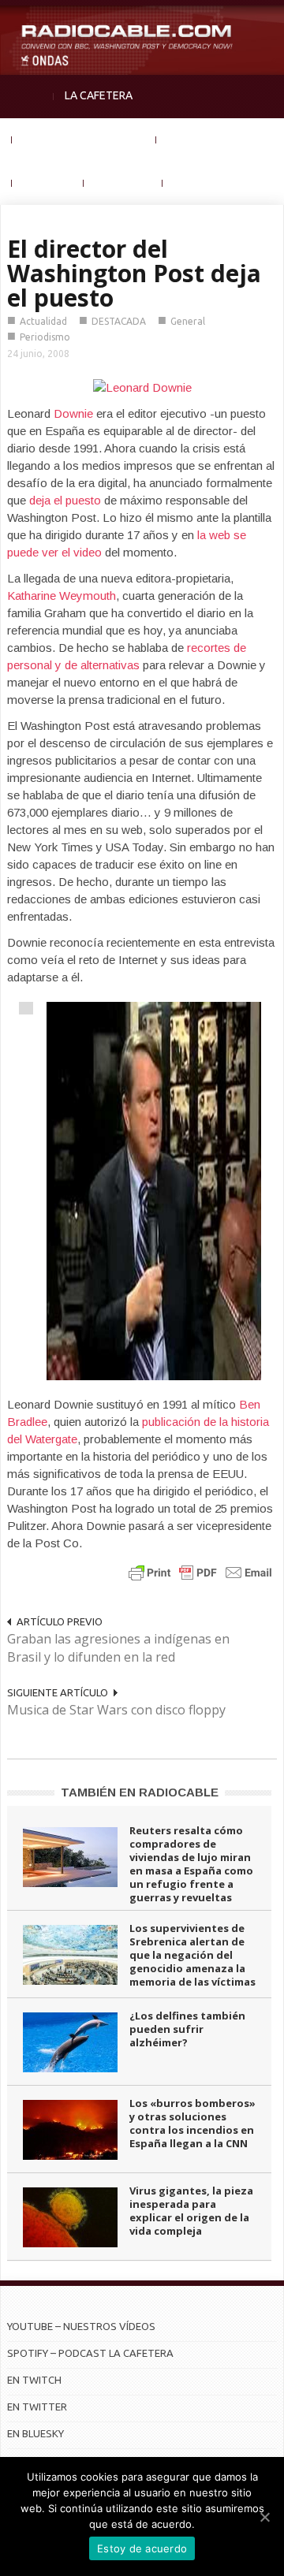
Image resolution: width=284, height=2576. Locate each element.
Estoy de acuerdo (142, 2548)
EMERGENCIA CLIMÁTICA (84, 139)
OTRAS (191, 182)
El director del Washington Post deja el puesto (134, 273)
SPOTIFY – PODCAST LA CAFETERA (90, 2353)
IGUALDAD (193, 139)
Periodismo (45, 337)
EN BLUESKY (35, 2433)
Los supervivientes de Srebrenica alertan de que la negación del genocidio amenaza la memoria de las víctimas (192, 1955)
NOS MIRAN (123, 182)
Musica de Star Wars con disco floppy (116, 1710)
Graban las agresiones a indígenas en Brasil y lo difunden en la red (118, 1648)
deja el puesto (65, 500)
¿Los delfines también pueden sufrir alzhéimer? (187, 2029)
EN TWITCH (34, 2380)
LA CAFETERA (99, 95)
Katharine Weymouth (62, 596)
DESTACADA (119, 321)
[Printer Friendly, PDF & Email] (200, 1572)
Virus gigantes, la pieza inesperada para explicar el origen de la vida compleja (191, 2211)
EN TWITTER (37, 2407)
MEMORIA (48, 182)
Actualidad (43, 321)
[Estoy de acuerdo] (264, 2517)
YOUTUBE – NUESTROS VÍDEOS (81, 2326)
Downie (73, 413)
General (188, 321)
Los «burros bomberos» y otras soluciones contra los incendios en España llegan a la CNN (192, 2123)
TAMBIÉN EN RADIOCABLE (140, 1792)
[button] (268, 20)
